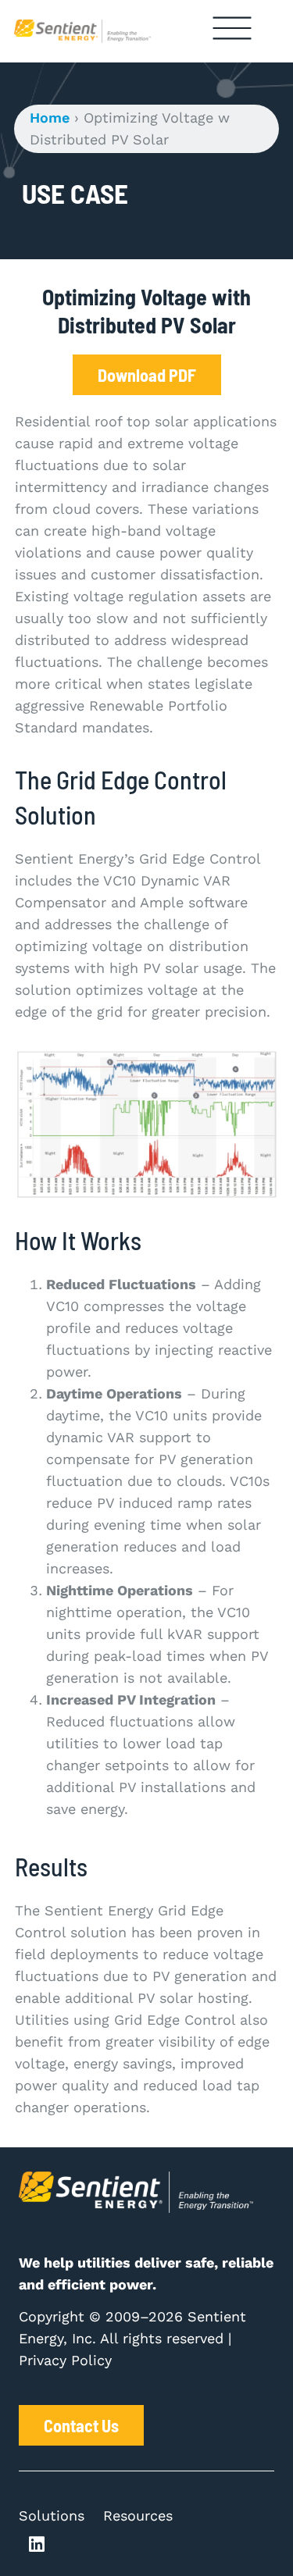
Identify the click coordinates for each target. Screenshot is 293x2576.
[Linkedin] (37, 2545)
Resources (138, 2515)
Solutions (52, 2515)
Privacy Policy (65, 2360)
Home (50, 118)
